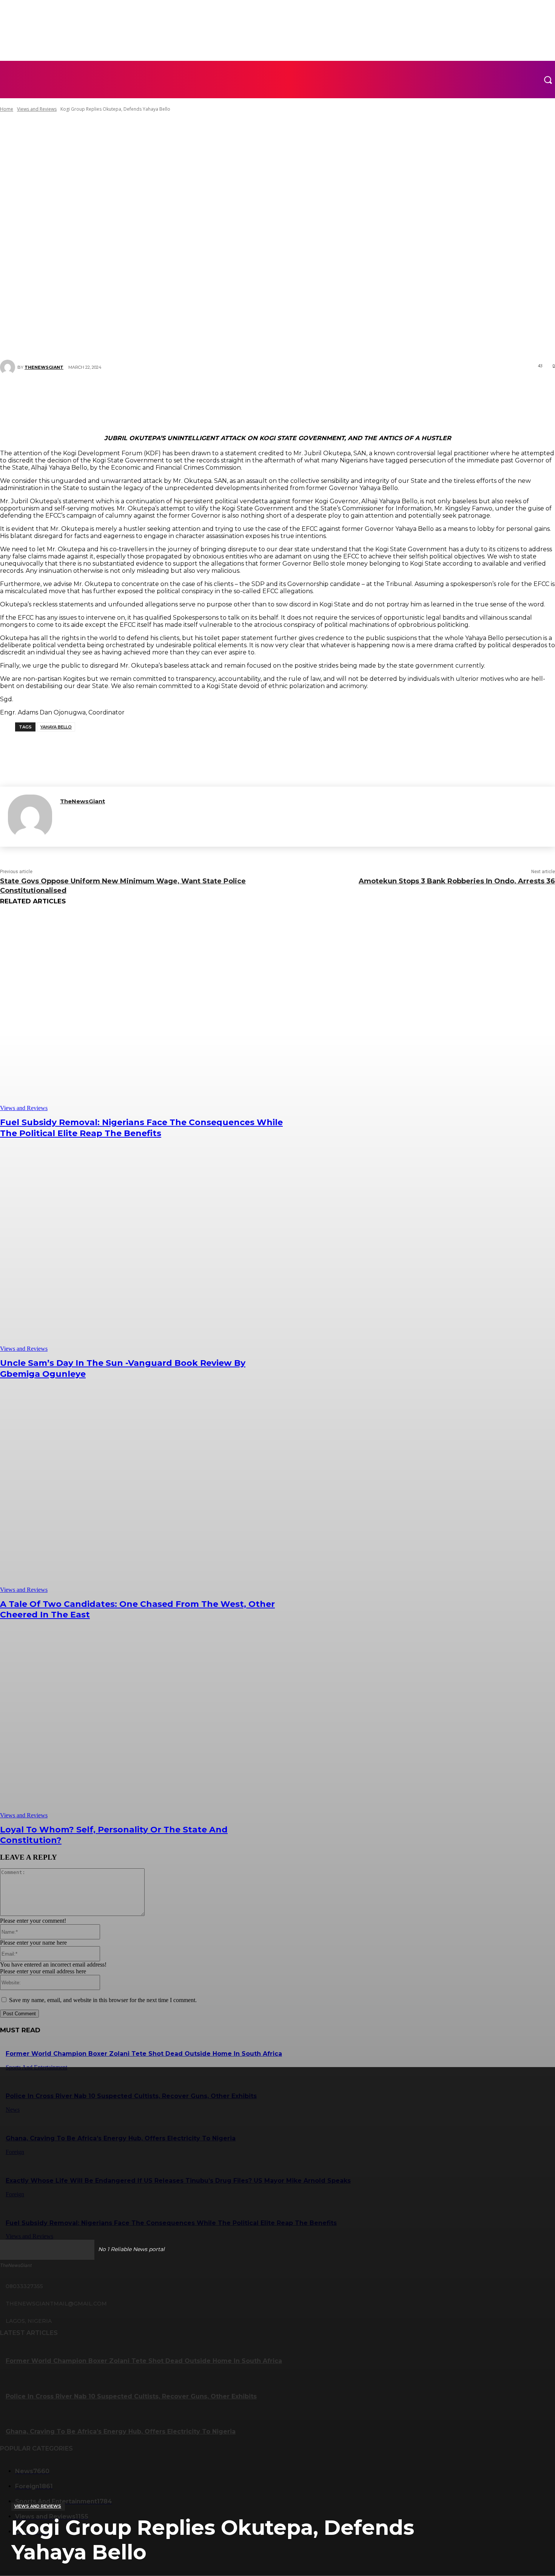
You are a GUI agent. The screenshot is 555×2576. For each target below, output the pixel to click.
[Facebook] (227, 394)
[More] (323, 394)
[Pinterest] (272, 394)
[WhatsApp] (295, 394)
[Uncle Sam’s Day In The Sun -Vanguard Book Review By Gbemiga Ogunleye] (142, 1253)
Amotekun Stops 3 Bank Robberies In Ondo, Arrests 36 (457, 881)
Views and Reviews (38, 2506)
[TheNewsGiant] (30, 817)
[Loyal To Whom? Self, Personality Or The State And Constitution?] (142, 1720)
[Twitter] (250, 394)
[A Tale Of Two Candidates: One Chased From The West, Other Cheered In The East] (142, 1494)
